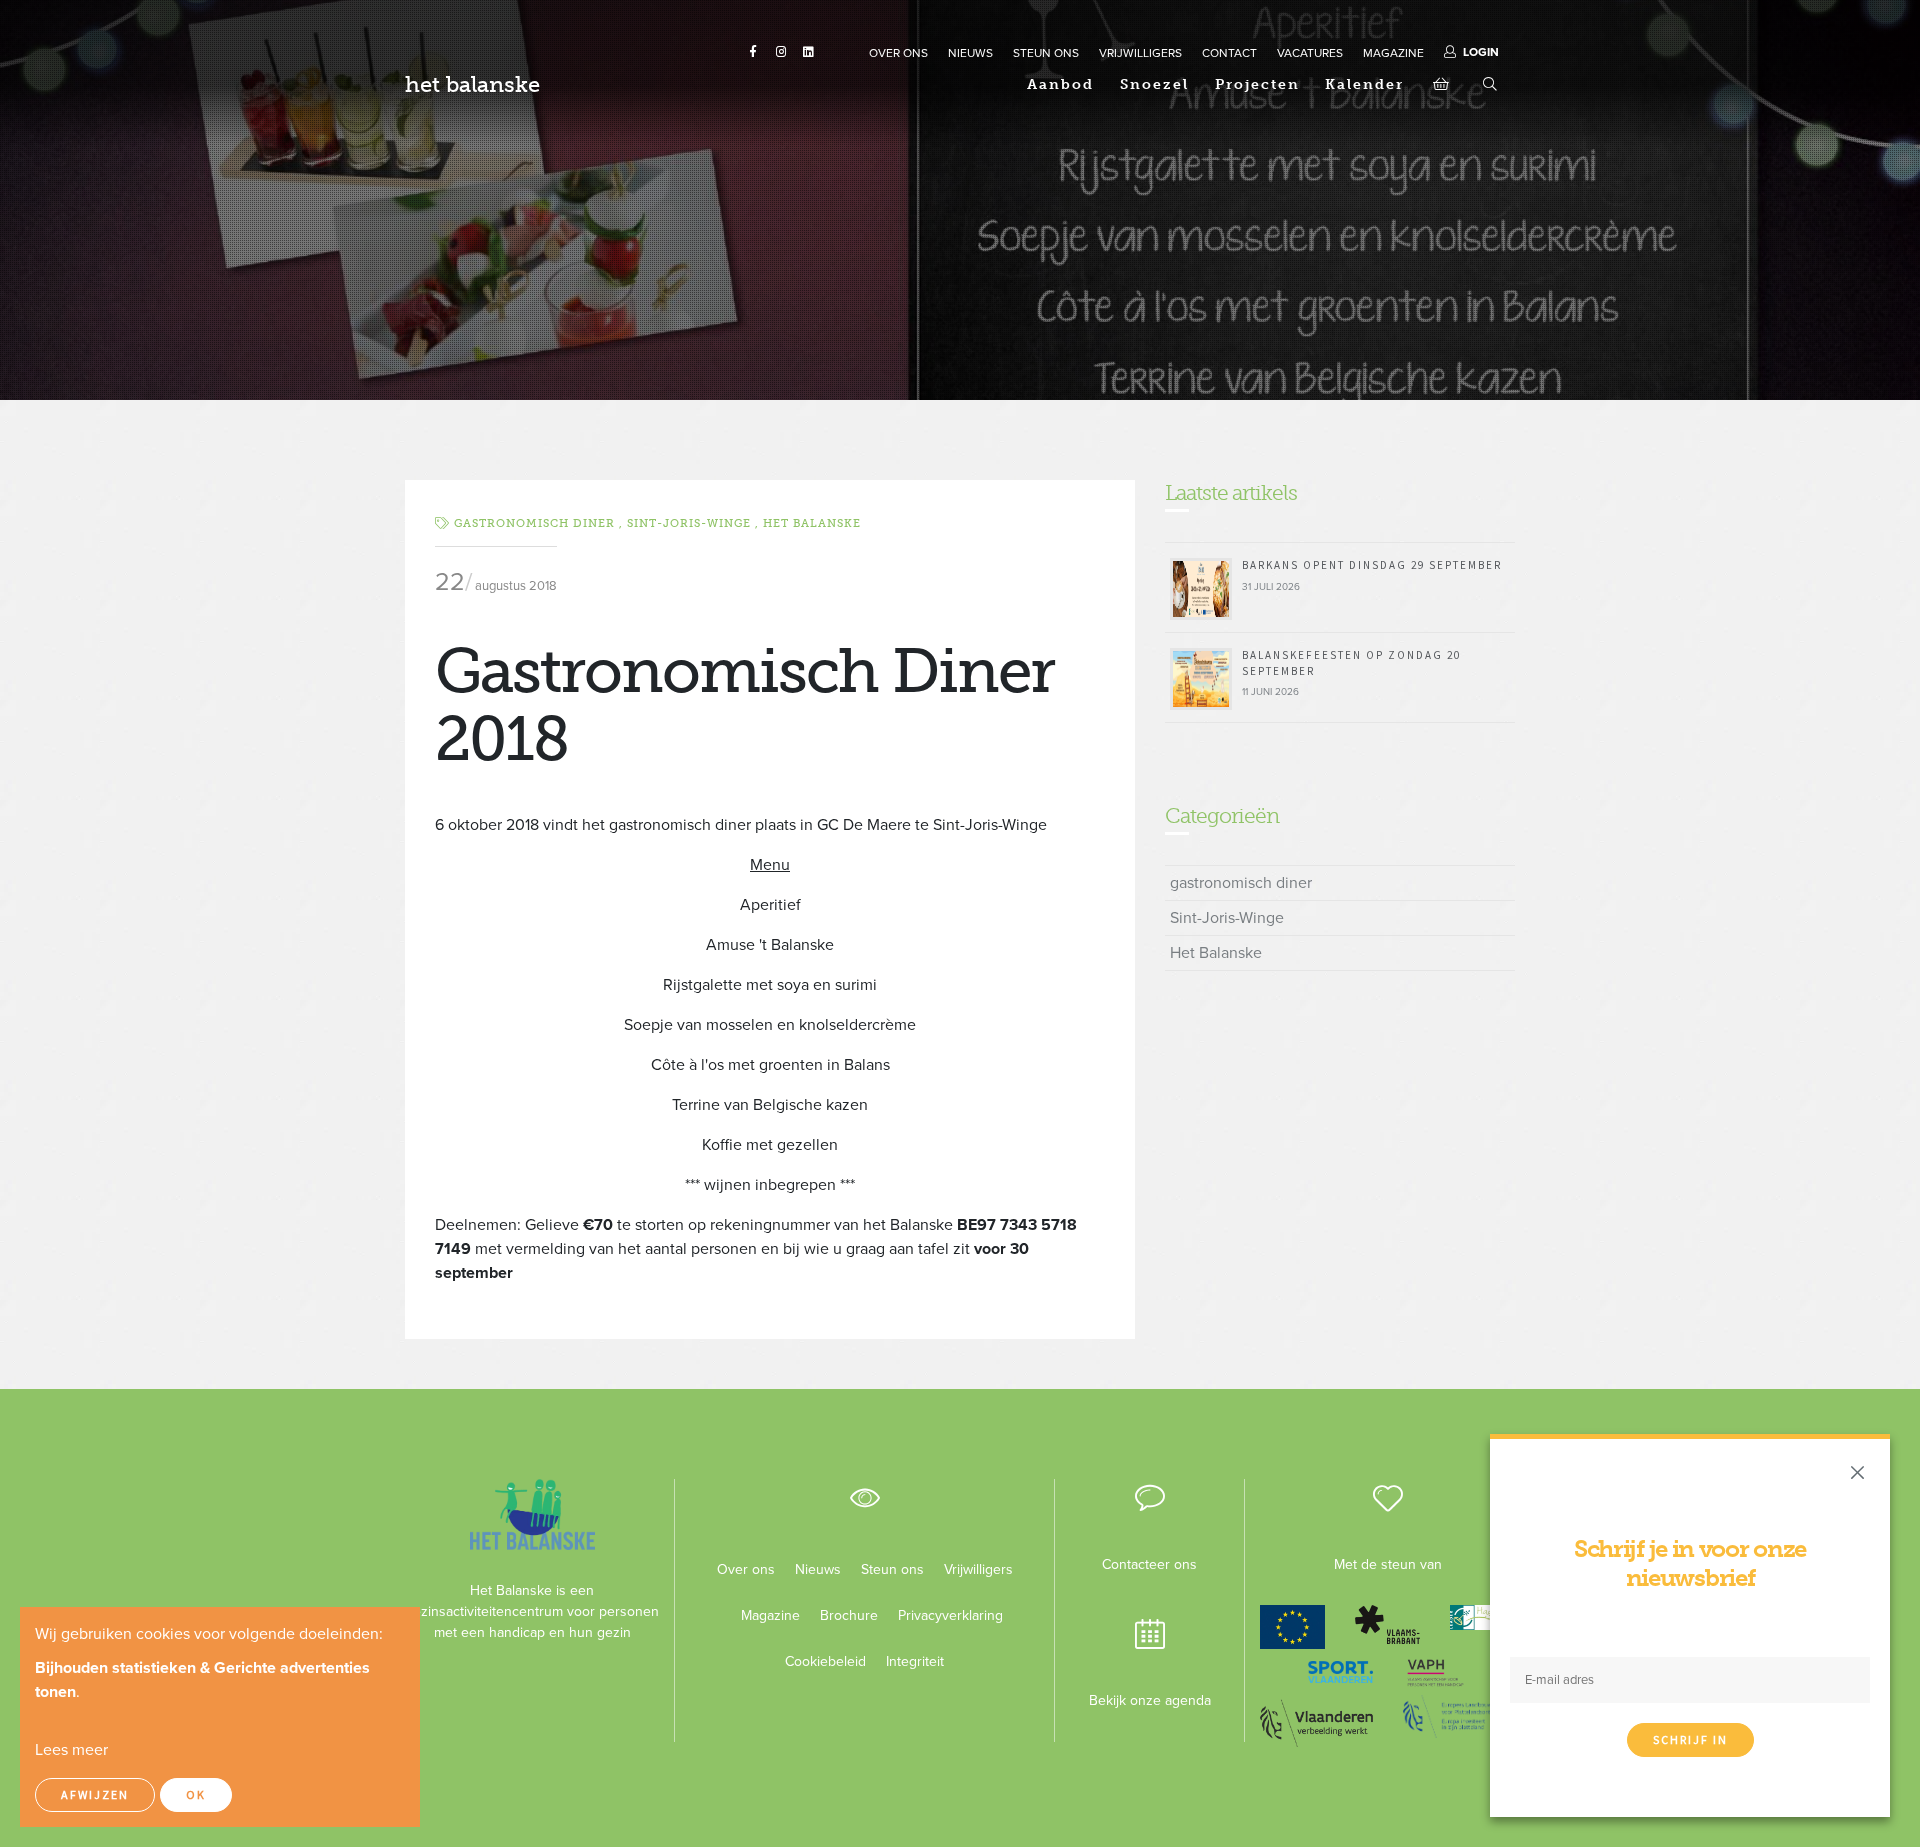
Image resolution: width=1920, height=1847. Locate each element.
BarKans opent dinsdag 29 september (1372, 565)
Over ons (746, 1569)
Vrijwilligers (978, 1569)
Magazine (770, 1615)
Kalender (1364, 84)
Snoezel (1154, 84)
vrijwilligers (1140, 53)
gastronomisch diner (1241, 883)
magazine (1393, 53)
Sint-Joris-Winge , (695, 523)
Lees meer (71, 1750)
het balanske (472, 84)
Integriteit (915, 1661)
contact (1229, 53)
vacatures (1310, 53)
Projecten (1257, 84)
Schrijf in (1690, 1739)
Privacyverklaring (943, 1615)
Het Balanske (812, 523)
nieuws (970, 53)
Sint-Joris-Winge (1227, 918)
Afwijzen (95, 1794)
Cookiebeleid (825, 1661)
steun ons (1046, 53)
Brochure (849, 1615)
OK (196, 1794)
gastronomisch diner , (540, 523)
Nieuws (818, 1569)
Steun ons (892, 1569)
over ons (898, 53)
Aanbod (1060, 84)
